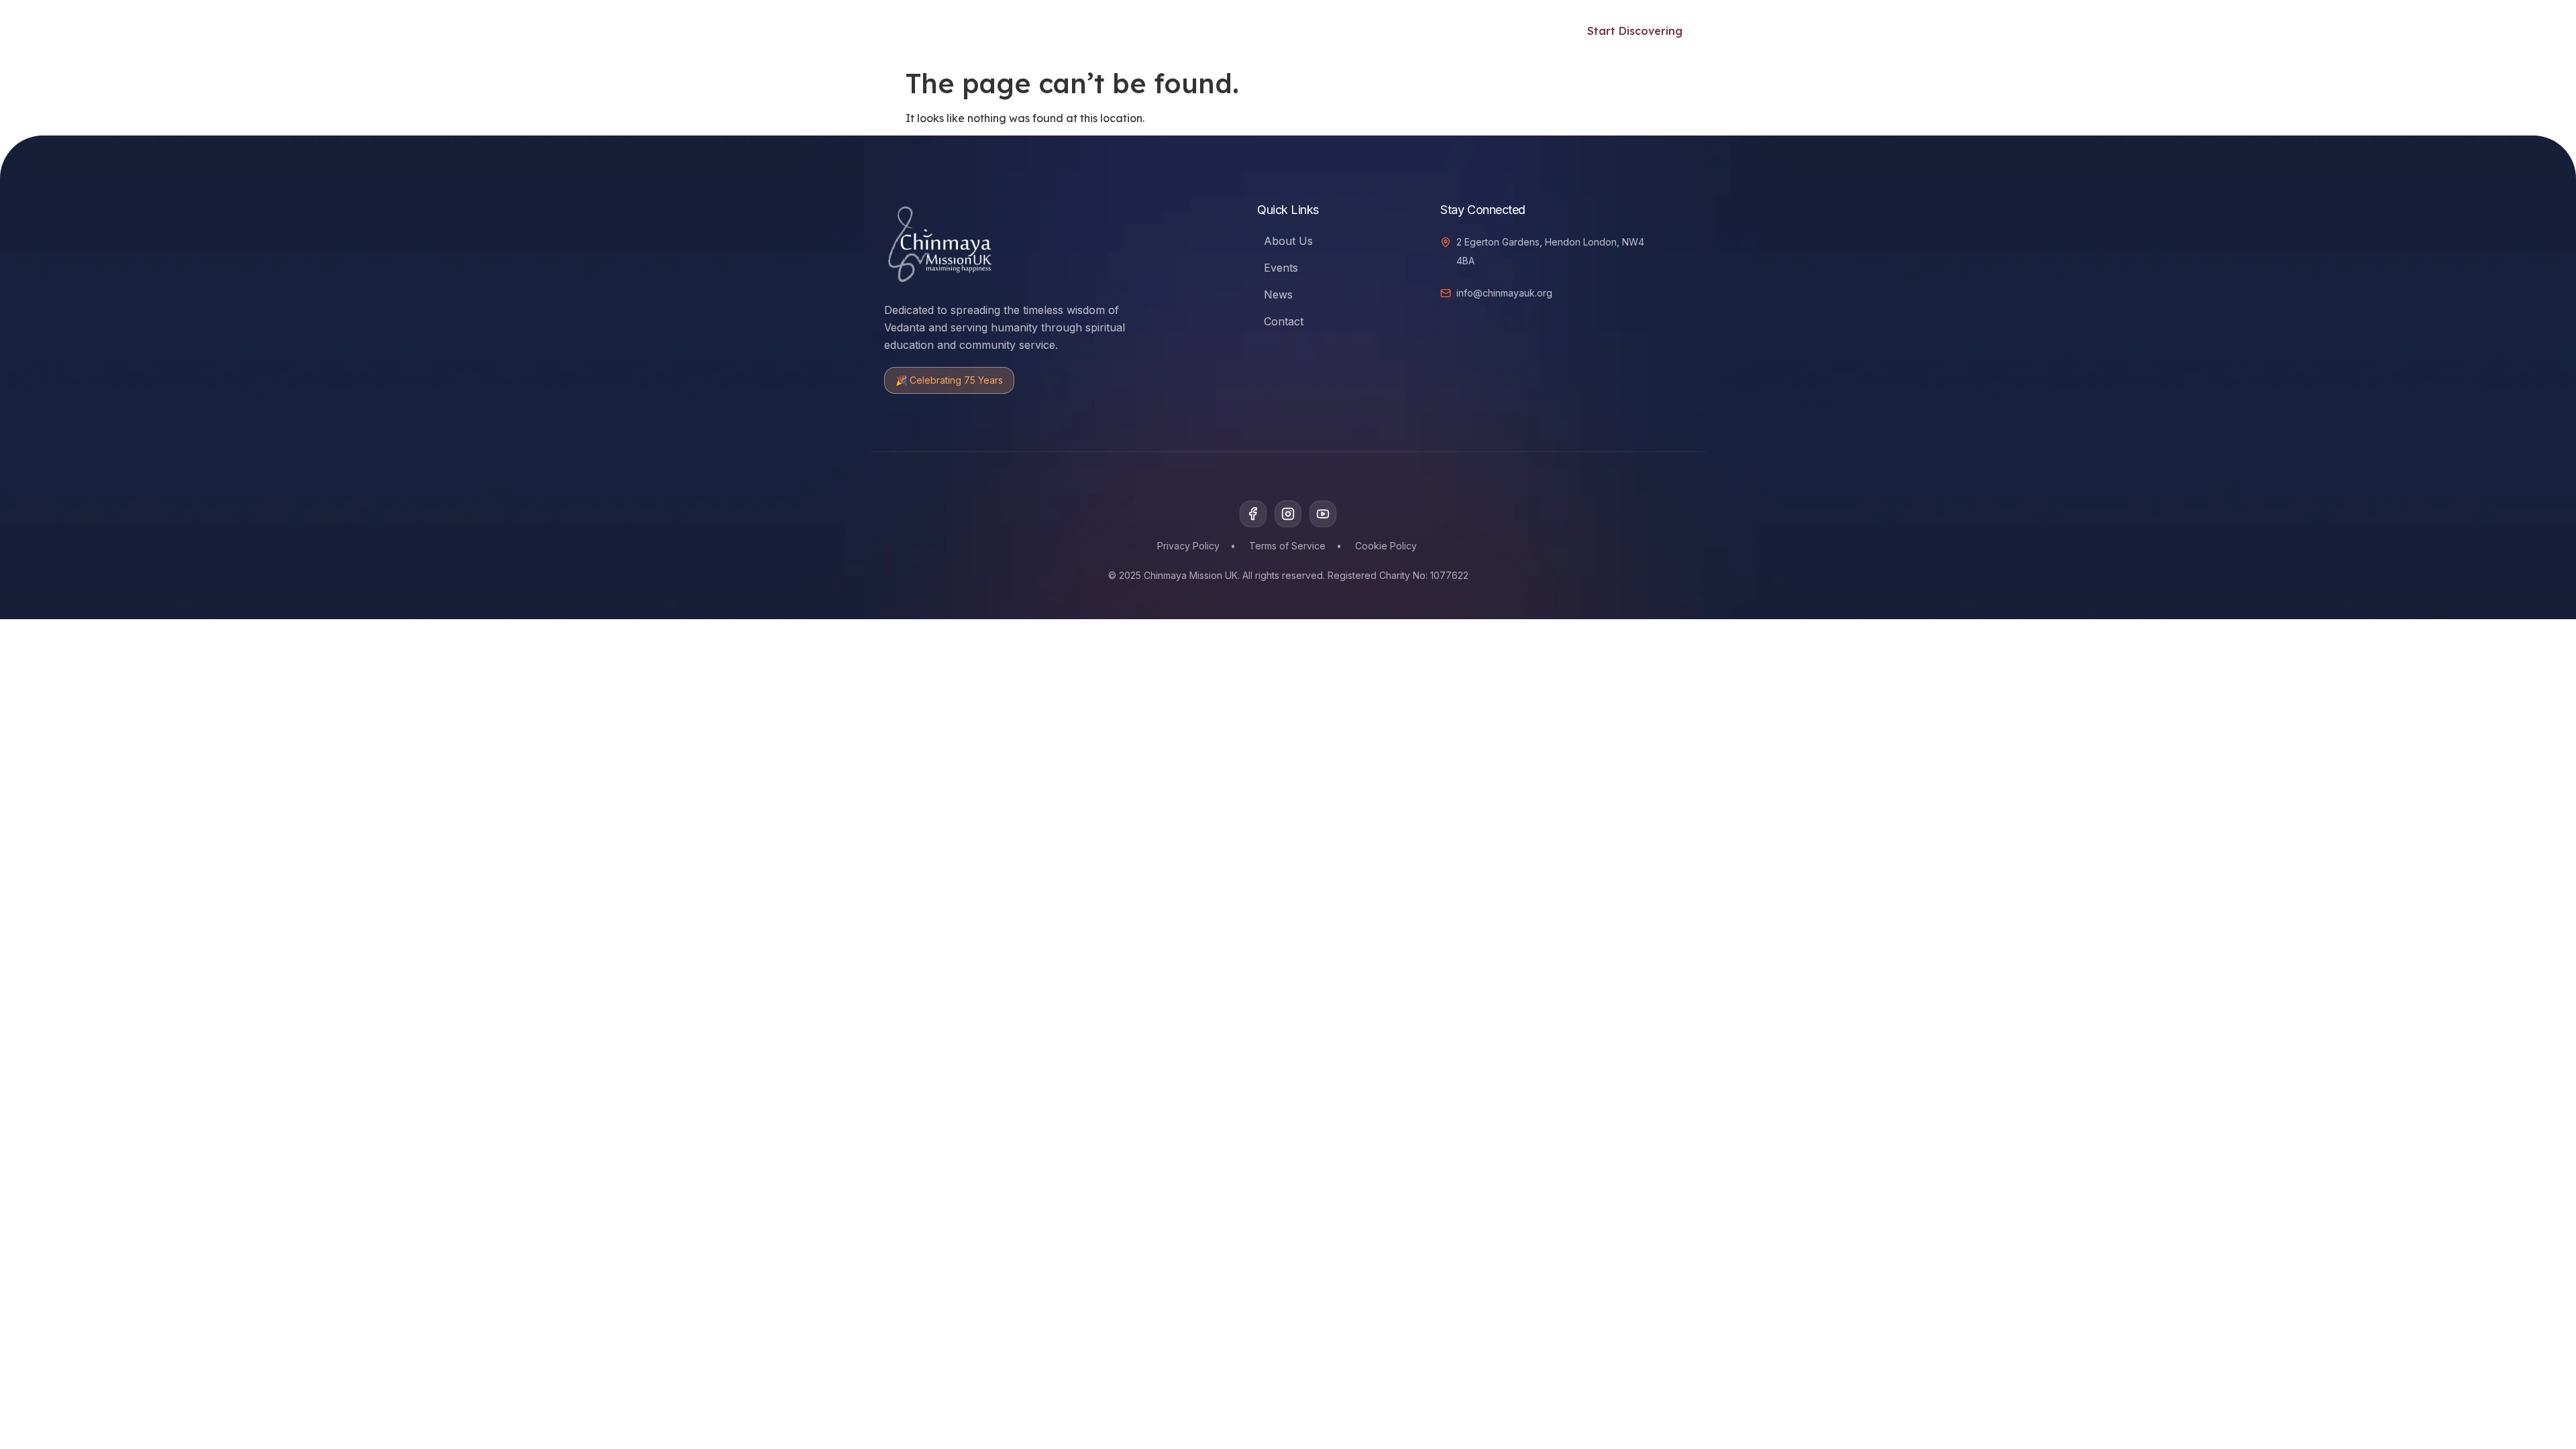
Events (1182, 31)
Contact (1284, 321)
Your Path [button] (1017, 31)
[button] (1536, 29)
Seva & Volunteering (1272, 31)
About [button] (1464, 31)
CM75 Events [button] (1379, 31)
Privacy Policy (1188, 546)
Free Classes (1112, 31)
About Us (1288, 241)
